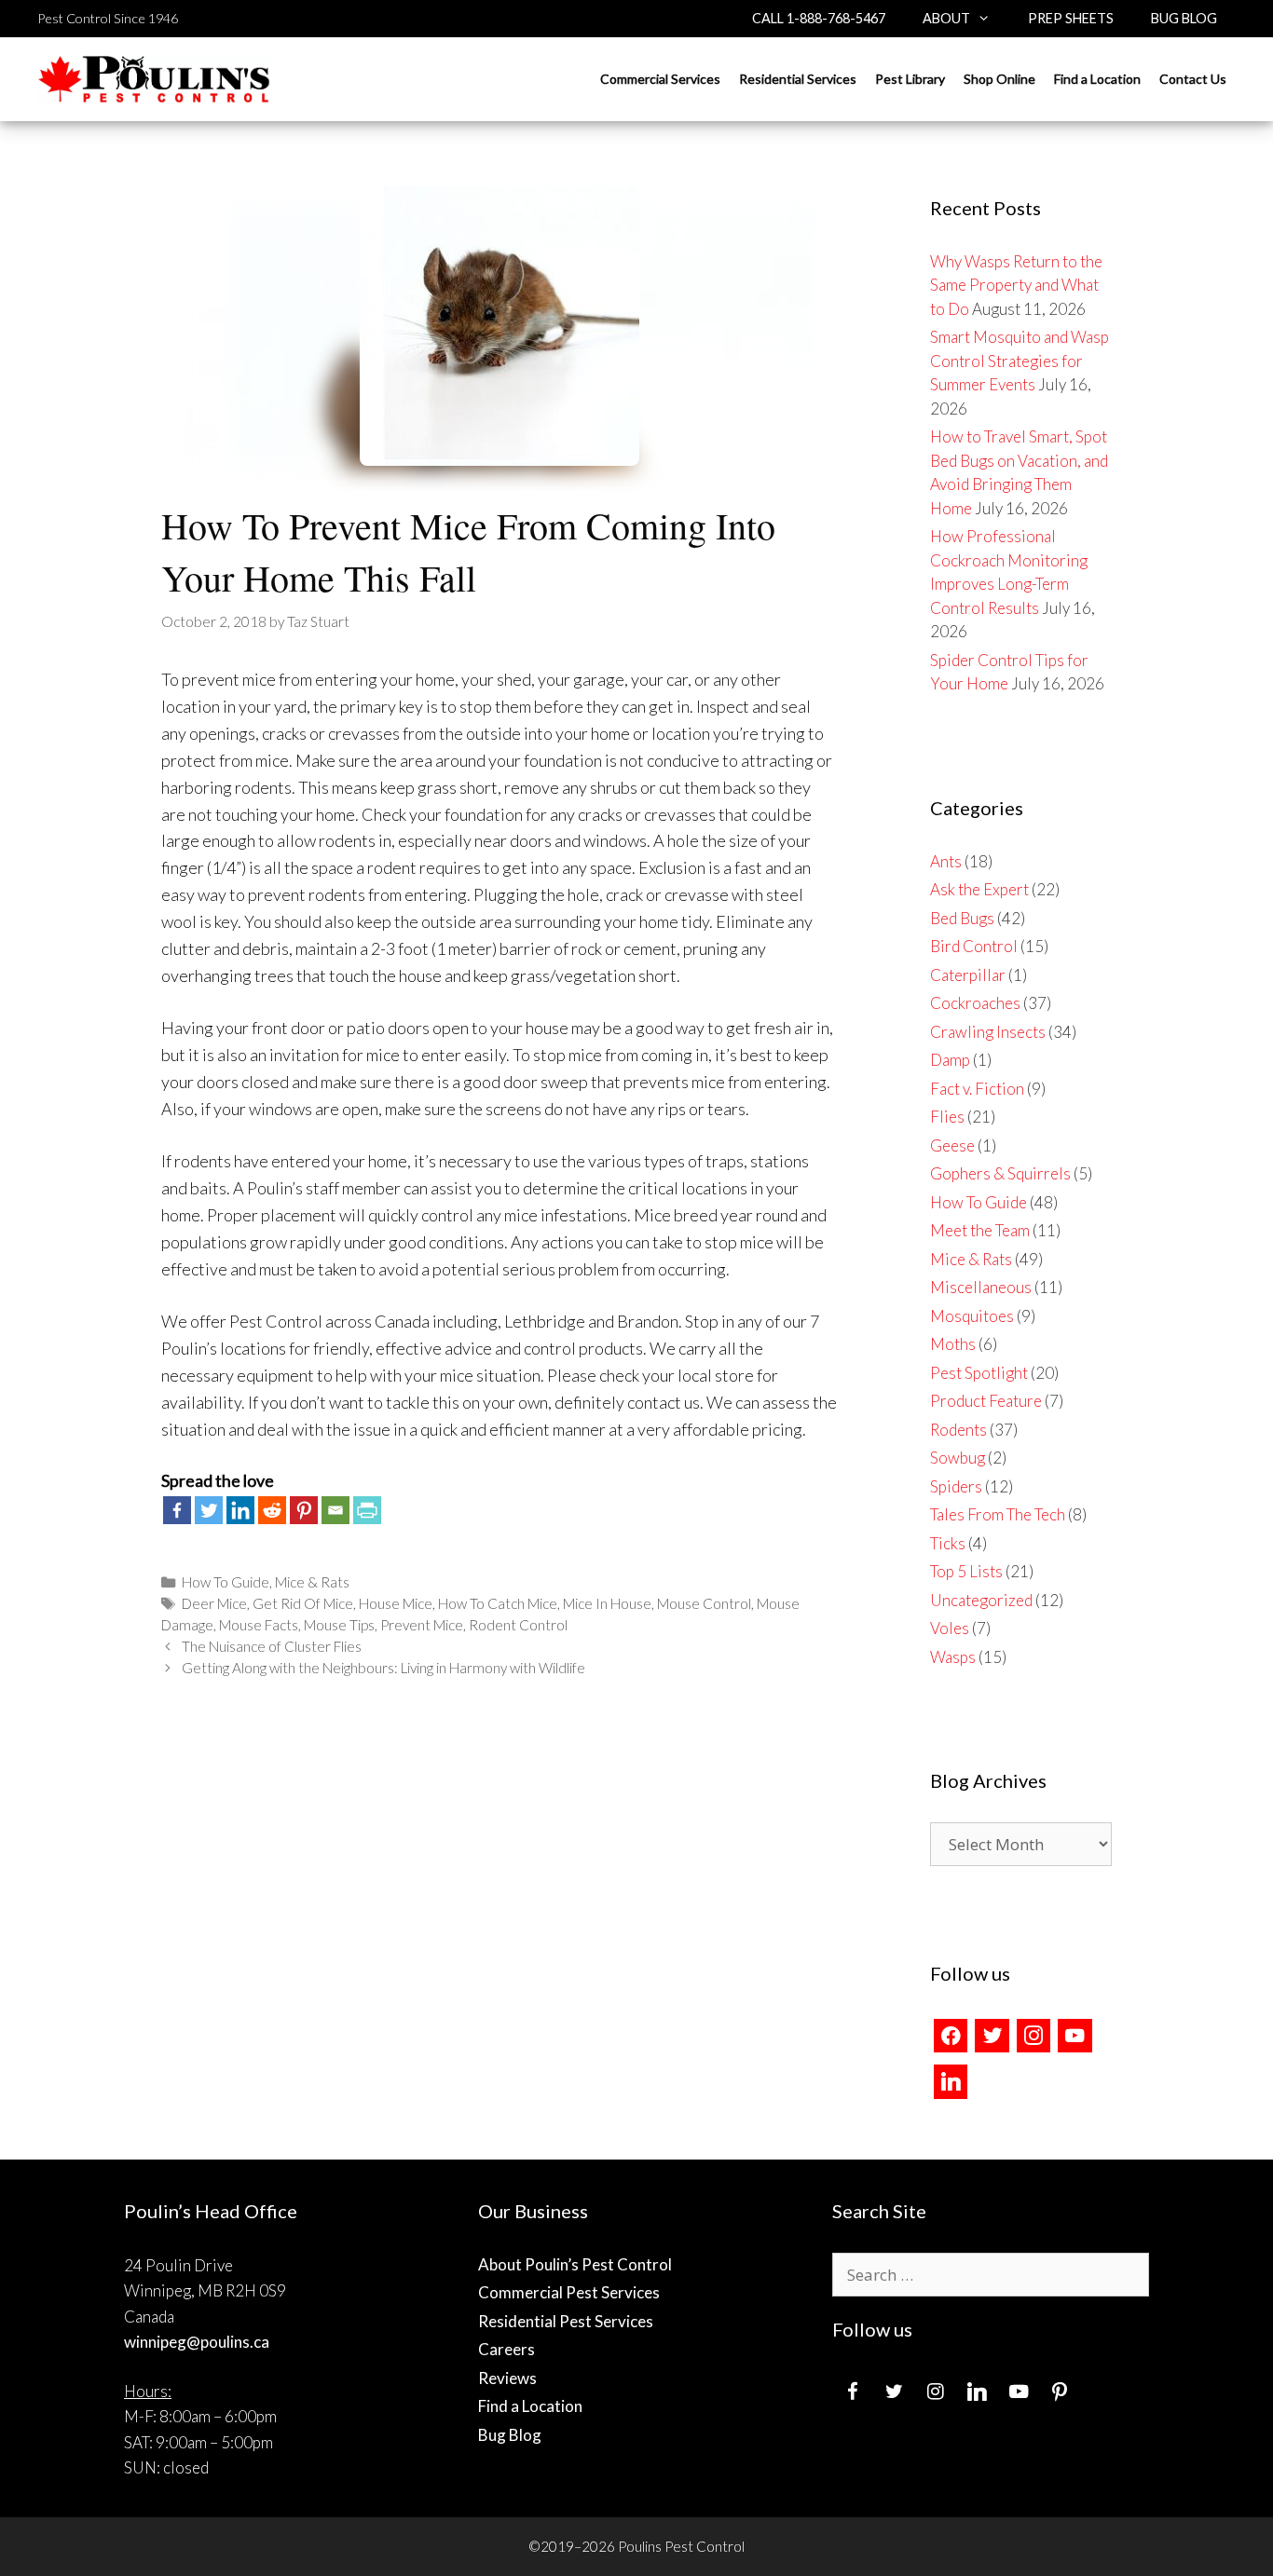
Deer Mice (214, 1603)
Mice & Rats (312, 1582)
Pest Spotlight (979, 1373)
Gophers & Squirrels (1000, 1173)
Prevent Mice (422, 1625)
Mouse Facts (259, 1625)
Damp (950, 1060)
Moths (953, 1344)
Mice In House (607, 1603)
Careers (506, 2349)
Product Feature (986, 1401)
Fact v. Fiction (977, 1089)
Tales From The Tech (998, 1514)
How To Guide (226, 1582)
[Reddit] (272, 1510)
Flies (947, 1117)
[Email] (335, 1510)
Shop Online (999, 79)
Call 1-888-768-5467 (819, 18)
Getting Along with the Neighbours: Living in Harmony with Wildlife (383, 1668)
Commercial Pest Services (569, 2292)
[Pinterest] (304, 1510)
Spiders (956, 1486)
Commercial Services (660, 79)
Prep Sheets (1071, 18)
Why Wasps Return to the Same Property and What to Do (1016, 285)
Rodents (958, 1430)
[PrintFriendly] (367, 1510)
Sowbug (958, 1458)
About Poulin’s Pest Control (575, 2264)
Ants (946, 861)
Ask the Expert (979, 889)
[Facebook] (177, 1510)
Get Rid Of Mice (303, 1603)
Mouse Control (704, 1603)
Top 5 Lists (966, 1571)
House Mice (396, 1603)
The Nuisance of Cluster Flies (272, 1646)
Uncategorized (981, 1600)
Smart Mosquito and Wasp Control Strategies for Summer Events (1020, 361)
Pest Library (910, 79)
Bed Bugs (962, 918)
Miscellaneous (981, 1287)
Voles (950, 1628)
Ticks (948, 1543)
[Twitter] (209, 1510)
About (946, 18)
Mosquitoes (972, 1316)
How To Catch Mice (498, 1603)
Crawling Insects (988, 1032)
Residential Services (798, 79)
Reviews (507, 2378)
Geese (952, 1145)
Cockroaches (975, 1003)
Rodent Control (518, 1625)
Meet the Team (980, 1230)
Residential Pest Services (566, 2321)
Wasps (953, 1657)
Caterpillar (968, 975)
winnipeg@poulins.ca (197, 2342)
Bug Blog (1184, 18)
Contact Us (1193, 79)
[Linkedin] (240, 1510)
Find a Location (1097, 79)
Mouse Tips (339, 1625)
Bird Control (974, 946)
